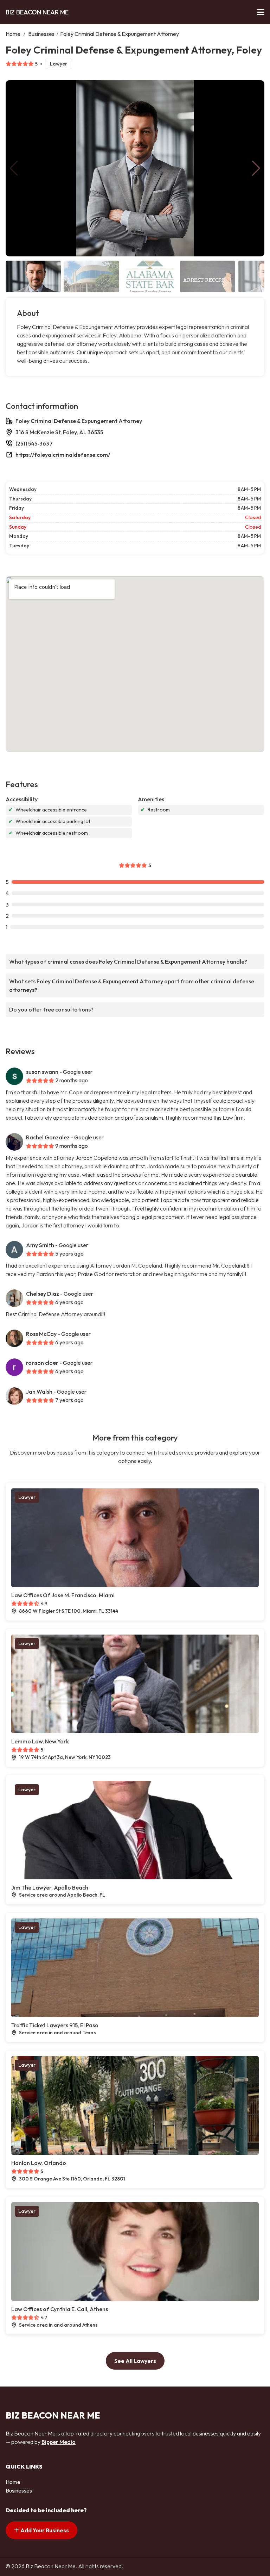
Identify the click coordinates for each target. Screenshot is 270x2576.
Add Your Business (44, 2530)
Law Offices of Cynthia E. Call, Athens (60, 2309)
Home (13, 34)
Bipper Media (59, 2442)
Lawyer (59, 64)
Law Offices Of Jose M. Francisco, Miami (63, 1595)
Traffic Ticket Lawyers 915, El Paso (55, 2025)
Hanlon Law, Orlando (39, 2163)
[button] (256, 168)
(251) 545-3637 (34, 443)
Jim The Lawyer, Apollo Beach (50, 1887)
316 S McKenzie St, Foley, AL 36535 (59, 432)
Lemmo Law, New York (40, 1741)
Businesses (41, 34)
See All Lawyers (135, 2361)
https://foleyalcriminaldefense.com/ (63, 455)
